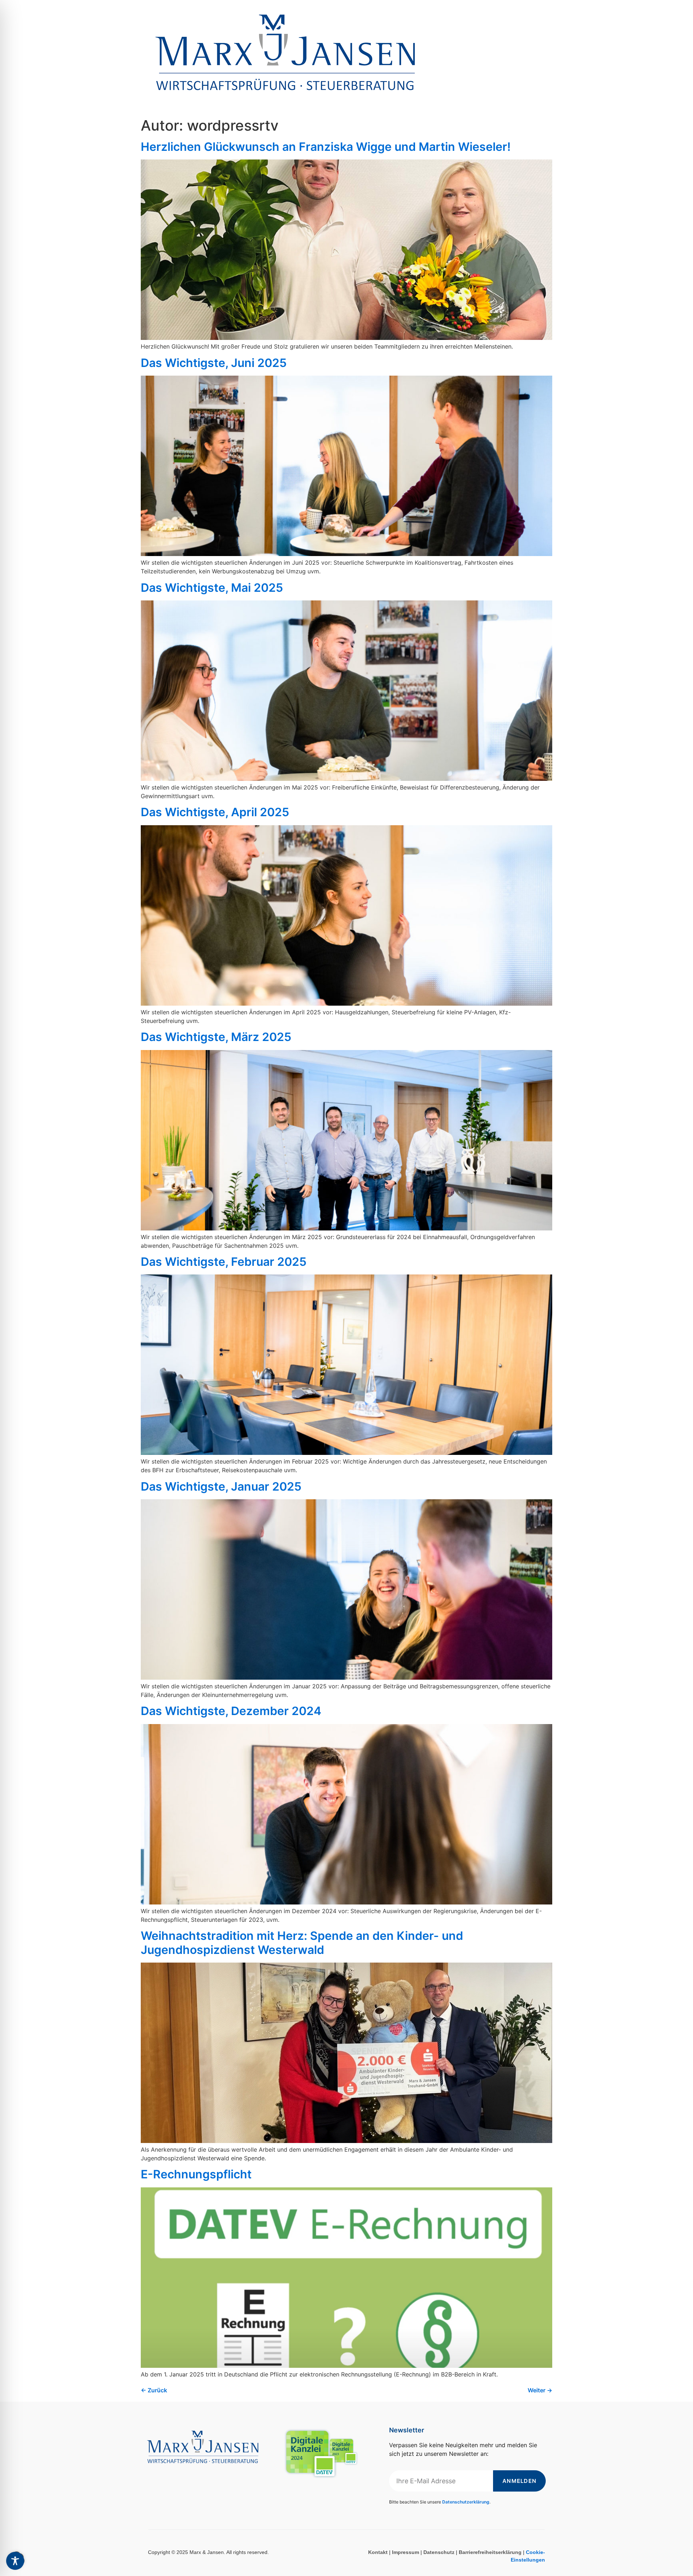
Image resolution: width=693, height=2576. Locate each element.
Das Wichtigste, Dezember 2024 (231, 1711)
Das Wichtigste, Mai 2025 (212, 588)
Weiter (540, 2390)
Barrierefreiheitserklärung (490, 2552)
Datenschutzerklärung (466, 2502)
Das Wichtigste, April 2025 (215, 812)
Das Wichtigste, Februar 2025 (224, 1262)
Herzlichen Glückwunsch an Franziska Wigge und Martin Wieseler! (326, 147)
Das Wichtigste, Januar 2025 (221, 1486)
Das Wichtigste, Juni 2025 (214, 363)
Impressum (406, 2552)
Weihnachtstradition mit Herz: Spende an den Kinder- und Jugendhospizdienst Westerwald (302, 1943)
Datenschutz (439, 2552)
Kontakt (378, 2552)
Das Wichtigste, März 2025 (216, 1037)
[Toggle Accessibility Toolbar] (15, 2561)
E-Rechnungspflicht (196, 2174)
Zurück (154, 2390)
